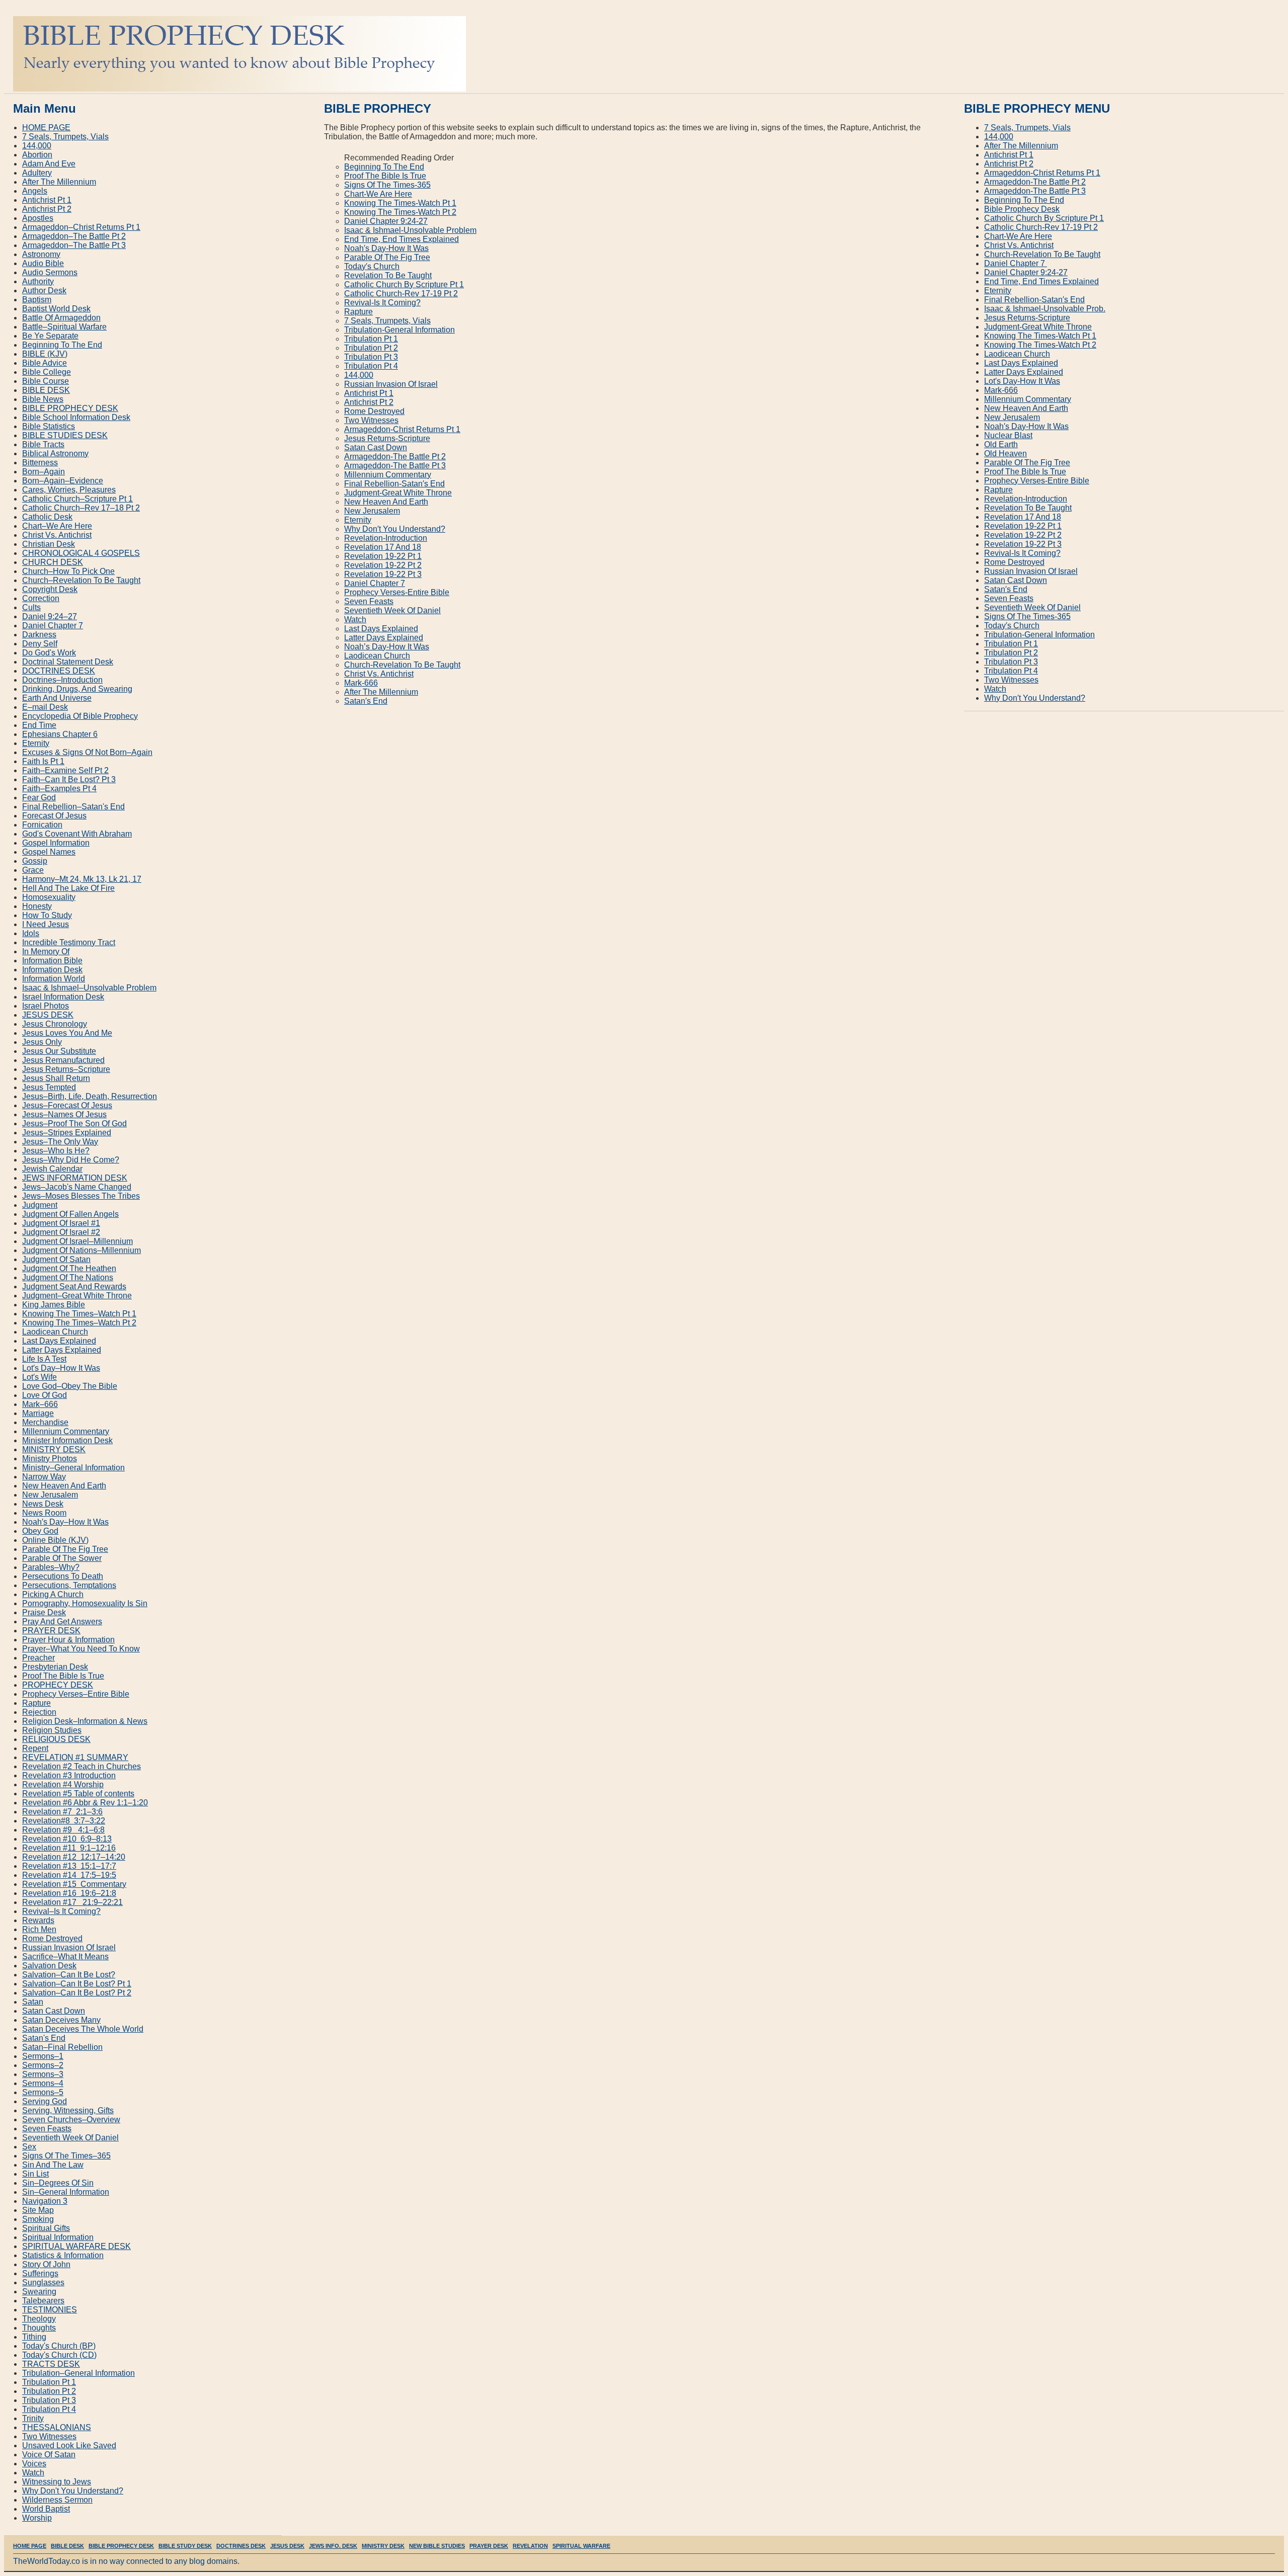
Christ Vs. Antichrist (379, 674)
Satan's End (44, 2038)
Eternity (358, 520)
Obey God (40, 1531)
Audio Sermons (50, 272)
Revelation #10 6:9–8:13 (67, 1839)
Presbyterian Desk (55, 1667)
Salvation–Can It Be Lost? (69, 1975)
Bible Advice (45, 363)
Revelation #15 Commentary (74, 1884)
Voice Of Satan (49, 2455)
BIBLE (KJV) (45, 354)
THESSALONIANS (57, 2427)
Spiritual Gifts (46, 2228)
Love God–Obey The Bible (70, 1386)
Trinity (33, 2418)
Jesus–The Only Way (60, 1142)
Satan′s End (366, 701)
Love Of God (45, 1395)
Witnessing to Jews (57, 2482)
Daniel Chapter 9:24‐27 (386, 221)
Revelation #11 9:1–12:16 (69, 1848)
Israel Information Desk (63, 997)
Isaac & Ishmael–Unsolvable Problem (89, 988)
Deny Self (40, 644)
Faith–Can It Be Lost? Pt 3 (69, 779)
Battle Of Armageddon (61, 318)
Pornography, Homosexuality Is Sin (85, 1603)
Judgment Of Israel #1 (61, 1223)
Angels (35, 191)
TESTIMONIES (50, 2310)
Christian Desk (49, 544)
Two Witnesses (371, 420)
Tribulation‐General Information (399, 330)
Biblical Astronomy (55, 453)
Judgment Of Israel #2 (61, 1232)
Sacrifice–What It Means (65, 1957)
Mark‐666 (361, 683)
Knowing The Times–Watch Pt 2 (79, 1323)
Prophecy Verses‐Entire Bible (397, 592)
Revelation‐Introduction (386, 538)
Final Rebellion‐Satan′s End (394, 484)
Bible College (47, 372)
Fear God (39, 798)
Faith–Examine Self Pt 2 (65, 770)
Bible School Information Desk (76, 417)
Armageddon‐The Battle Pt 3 (395, 466)
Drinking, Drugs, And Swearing (77, 689)
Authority (38, 281)
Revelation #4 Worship (63, 1784)
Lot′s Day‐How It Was (1022, 381)
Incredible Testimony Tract (69, 942)
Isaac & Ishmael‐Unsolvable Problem (410, 230)
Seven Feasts (369, 601)
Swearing (39, 2292)
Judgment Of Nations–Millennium (82, 1250)
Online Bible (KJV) (55, 1540)
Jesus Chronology (55, 1024)
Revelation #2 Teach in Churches (82, 1766)
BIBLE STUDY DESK (185, 2546)
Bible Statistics (49, 426)
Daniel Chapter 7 (375, 583)
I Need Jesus (46, 924)
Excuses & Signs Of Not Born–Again (87, 752)
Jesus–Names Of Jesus (64, 1114)
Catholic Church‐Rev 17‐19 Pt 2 (401, 294)
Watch (355, 619)
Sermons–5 (43, 2092)
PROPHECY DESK (58, 1685)
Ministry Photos (50, 1459)
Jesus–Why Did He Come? (71, 1160)
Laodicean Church (377, 656)
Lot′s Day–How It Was (61, 1368)
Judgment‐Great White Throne (398, 493)
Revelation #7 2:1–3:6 (62, 1812)
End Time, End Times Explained (401, 239)
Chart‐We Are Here (378, 194)
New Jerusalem (372, 511)
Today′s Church (372, 266)
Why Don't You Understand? (73, 2491)
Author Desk (44, 290)
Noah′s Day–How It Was (65, 1522)
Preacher (38, 1658)
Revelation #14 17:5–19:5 (69, 1875)
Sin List (35, 2174)
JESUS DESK (48, 1015)
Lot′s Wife (39, 1377)
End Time (39, 725)
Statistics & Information (63, 2255)
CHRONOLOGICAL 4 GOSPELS (81, 553)
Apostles (38, 218)
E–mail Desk (45, 707)
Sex (29, 2147)
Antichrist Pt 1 (369, 393)
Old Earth (1001, 444)
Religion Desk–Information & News (85, 1721)
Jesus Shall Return (56, 1078)
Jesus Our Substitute (59, 1051)
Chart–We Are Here (57, 526)
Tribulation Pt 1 (371, 339)
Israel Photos (46, 1006)
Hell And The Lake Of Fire (68, 888)
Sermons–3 (43, 2074)
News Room (44, 1513)
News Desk (43, 1504)
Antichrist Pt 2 (369, 402)
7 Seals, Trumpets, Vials (387, 321)
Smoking (38, 2219)
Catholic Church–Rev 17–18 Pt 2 (81, 508)
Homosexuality (49, 897)
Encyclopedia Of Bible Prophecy (80, 716)
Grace (33, 870)
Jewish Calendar (52, 1169)
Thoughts (39, 2328)
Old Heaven (1005, 453)
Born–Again (44, 472)
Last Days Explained (381, 629)
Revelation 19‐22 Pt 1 (383, 556)
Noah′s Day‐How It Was (386, 248)
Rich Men (39, 1929)
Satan (33, 2002)
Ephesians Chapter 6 (60, 734)
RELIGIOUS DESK (56, 1739)
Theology (39, 2319)
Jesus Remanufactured (63, 1060)
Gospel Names (49, 852)
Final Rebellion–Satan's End (73, 807)
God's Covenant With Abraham (77, 834)
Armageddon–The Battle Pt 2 (74, 236)
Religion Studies (52, 1730)
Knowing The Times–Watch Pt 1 (79, 1314)
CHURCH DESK (53, 562)
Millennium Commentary (388, 475)
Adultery (37, 173)
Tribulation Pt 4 (371, 366)
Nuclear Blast (1008, 435)
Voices (34, 2464)
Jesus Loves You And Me (67, 1033)
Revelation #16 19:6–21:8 (69, 1893)
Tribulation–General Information (78, 2373)
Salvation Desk (49, 1966)
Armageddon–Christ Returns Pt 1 (81, 227)
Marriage (38, 1413)
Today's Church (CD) (59, 2355)
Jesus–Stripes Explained (67, 1133)
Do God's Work (49, 653)
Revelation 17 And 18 (383, 547)
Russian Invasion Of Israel (391, 384)
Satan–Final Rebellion (62, 2047)
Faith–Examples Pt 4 (59, 788)
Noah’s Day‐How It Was (387, 647)
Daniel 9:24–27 (50, 616)
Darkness (39, 635)
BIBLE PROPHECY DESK (70, 408)
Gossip (35, 861)
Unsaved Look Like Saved (69, 2445)
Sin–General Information (66, 2192)
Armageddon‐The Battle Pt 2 (395, 456)
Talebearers (43, 2301)
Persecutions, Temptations (69, 1585)
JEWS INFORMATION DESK (75, 1178)
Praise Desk (44, 1612)
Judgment (40, 1205)
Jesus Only (42, 1042)
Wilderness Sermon (57, 2500)
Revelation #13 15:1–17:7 (69, 1866)
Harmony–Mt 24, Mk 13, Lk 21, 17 (82, 879)
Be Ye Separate (50, 336)
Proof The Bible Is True (385, 176)
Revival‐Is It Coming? (382, 303)
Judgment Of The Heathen (69, 1268)
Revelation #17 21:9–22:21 (72, 1902)
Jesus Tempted (49, 1087)
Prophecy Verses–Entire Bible (76, 1694)
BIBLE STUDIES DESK (65, 435)
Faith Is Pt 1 (43, 761)
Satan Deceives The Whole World (83, 2029)
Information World (54, 979)
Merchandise (45, 1422)
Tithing (34, 2337)
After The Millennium (381, 692)
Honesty (37, 906)
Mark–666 (40, 1404)
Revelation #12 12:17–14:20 (74, 1857)
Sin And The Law (53, 2165)
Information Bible (52, 961)
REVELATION (530, 2546)
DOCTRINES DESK (59, 671)
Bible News (43, 399)
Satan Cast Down (376, 447)
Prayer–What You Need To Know (81, 1649)
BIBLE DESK (46, 390)
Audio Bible (43, 263)
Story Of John (46, 2264)
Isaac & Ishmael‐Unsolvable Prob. (1045, 309)
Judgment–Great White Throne (77, 1296)
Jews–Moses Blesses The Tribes (81, 1196)
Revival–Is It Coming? (61, 1911)
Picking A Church (53, 1594)
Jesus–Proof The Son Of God (74, 1124)
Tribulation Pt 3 (371, 357)
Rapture (358, 312)
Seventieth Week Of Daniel (392, 610)
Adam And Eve (49, 164)
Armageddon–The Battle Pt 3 (74, 245)
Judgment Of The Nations (68, 1277)
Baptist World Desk (56, 309)
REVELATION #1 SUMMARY (75, 1757)
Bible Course (46, 381)
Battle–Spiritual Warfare (64, 327)
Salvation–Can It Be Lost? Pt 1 (77, 1984)
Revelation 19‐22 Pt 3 (383, 574)
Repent (35, 1748)
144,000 (359, 375)
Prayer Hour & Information (68, 1640)
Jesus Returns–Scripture (66, 1069)
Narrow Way (44, 1477)
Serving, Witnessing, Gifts (68, 2110)
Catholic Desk (47, 517)
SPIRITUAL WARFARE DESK (76, 2246)
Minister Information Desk (67, 1440)
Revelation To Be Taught (388, 275)
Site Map (38, 2210)
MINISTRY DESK (54, 1449)
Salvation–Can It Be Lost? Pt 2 (77, 1993)
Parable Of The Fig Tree (387, 257)
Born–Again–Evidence (63, 481)
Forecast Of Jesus (54, 816)
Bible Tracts (43, 444)
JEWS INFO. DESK (333, 2546)
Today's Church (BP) (59, 2346)
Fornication (42, 825)
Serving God (45, 2101)
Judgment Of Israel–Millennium (77, 1241)
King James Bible (54, 1305)
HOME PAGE (46, 128)
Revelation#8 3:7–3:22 (64, 1821)
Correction (41, 598)
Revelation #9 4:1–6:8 (63, 1830)
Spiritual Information (58, 2237)
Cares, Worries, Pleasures (69, 490)
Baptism (37, 300)
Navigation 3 (45, 2201)
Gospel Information (56, 843)
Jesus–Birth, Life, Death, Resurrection (90, 1096)
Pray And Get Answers (62, 1622)
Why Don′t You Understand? (395, 529)
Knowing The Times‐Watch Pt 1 (400, 203)
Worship (37, 2518)
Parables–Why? (51, 1567)
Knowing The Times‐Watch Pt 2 (400, 212)
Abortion (37, 155)
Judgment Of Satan (56, 1259)
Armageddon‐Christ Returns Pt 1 (402, 429)
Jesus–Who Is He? (56, 1151)
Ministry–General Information (73, 1468)
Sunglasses (43, 2282)
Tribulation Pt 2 (371, 348)
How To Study (47, 915)
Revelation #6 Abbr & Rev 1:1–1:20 (85, 1803)
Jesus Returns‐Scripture (387, 438)
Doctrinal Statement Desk (68, 662)
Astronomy (41, 254)
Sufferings (40, 2273)
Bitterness (40, 463)
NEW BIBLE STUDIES (437, 2546)
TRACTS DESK (51, 2364)
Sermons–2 (43, 2065)
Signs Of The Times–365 (66, 2156)
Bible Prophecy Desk (1022, 209)
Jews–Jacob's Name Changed (77, 1187)
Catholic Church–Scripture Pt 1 (77, 499)
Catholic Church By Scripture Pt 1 (404, 284)
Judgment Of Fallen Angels (70, 1214)
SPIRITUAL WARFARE (581, 2546)
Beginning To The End (384, 167)
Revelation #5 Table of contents (78, 1794)
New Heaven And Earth (386, 502)
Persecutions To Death (63, 1576)
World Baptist (46, 2509)
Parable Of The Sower (62, 1558)
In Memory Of (46, 951)
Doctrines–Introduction (62, 680)
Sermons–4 (43, 2083)
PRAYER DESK (51, 1631)
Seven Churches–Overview (71, 2120)
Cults (31, 607)
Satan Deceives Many (61, 2020)
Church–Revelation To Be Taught (81, 580)
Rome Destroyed (374, 411)
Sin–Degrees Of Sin (58, 2183)
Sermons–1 (43, 2056)
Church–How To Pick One (68, 571)
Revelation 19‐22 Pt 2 (383, 565)
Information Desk (52, 970)
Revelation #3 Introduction (69, 1775)
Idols (31, 933)
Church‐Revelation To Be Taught (402, 665)
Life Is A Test (44, 1359)
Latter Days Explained (384, 638)
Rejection (39, 1712)
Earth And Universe (57, 698)
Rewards (38, 1920)
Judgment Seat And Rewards (74, 1286)
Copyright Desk (50, 589)
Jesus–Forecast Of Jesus (67, 1105)
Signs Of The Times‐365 (387, 185)
